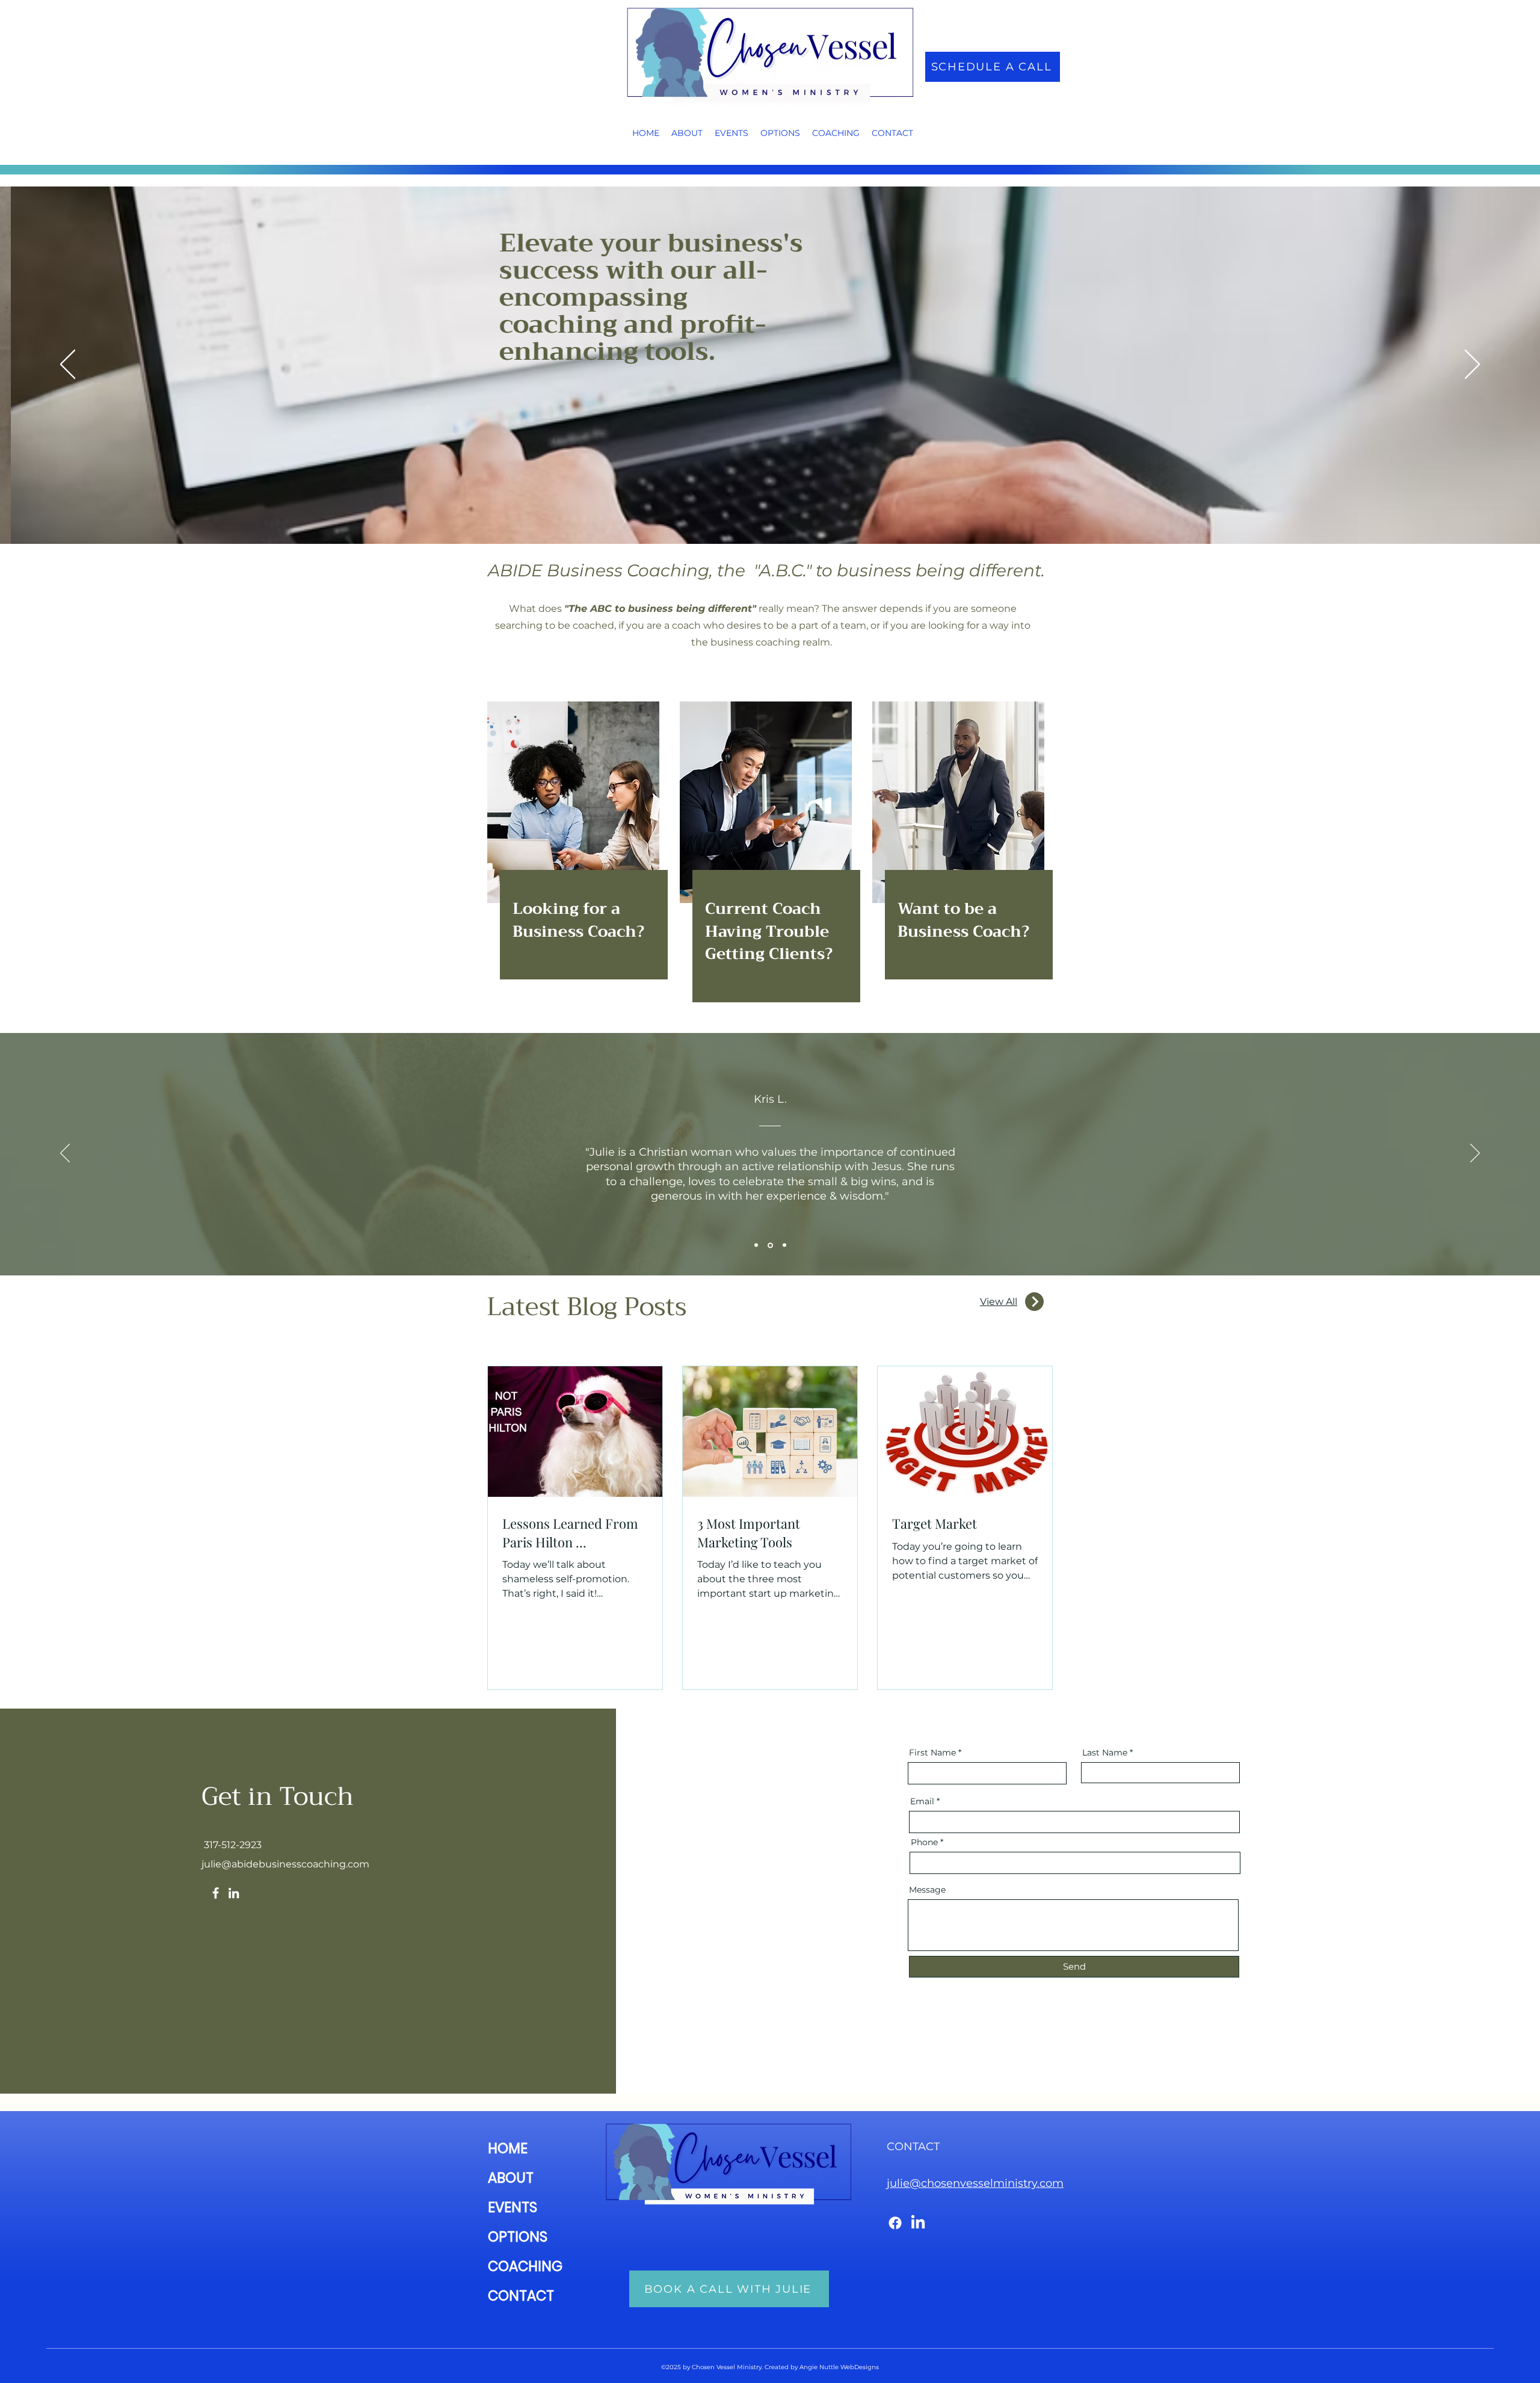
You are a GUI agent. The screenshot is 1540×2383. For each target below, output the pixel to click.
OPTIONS (518, 2237)
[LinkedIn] (234, 1893)
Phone (924, 1842)
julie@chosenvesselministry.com (975, 2183)
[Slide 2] (769, 1245)
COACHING (525, 2266)
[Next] (1472, 365)
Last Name (1105, 1753)
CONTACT (521, 2296)
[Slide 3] (784, 1245)
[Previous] (68, 365)
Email (922, 1801)
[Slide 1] (756, 1245)
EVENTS (513, 2207)
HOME (508, 2148)
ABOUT (511, 2178)
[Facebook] (216, 1893)
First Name (932, 1753)
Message (927, 1890)
